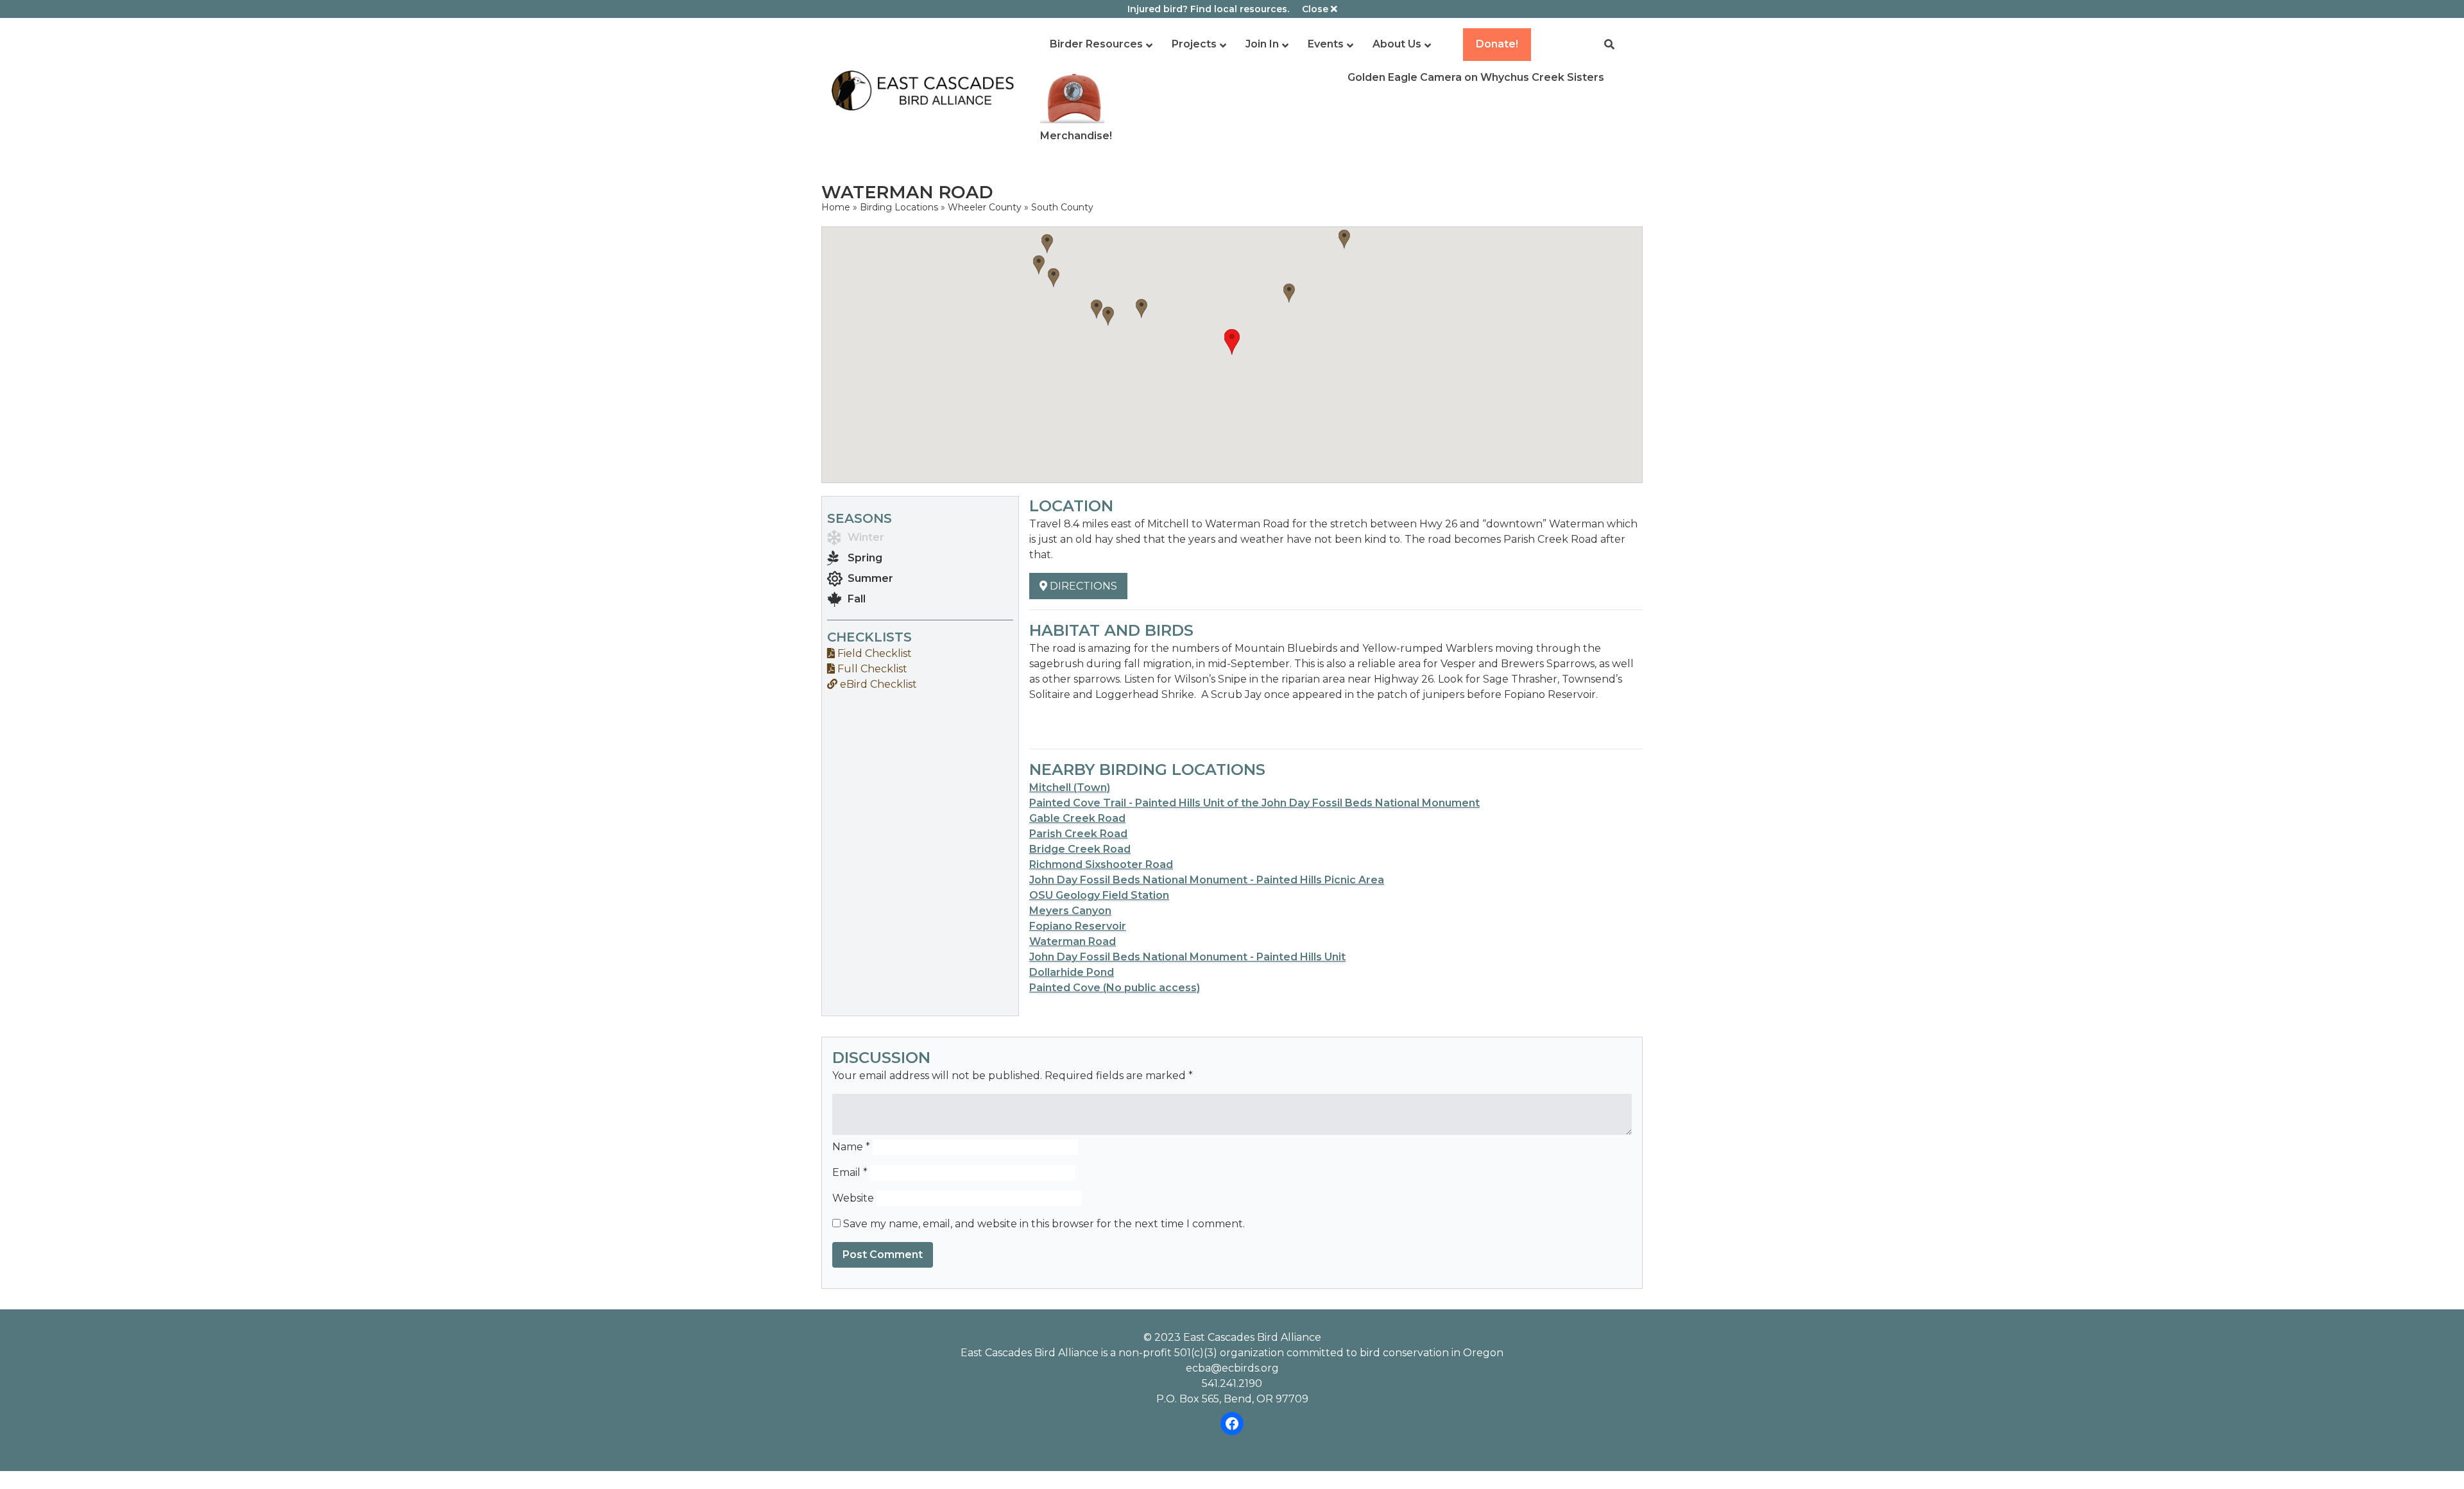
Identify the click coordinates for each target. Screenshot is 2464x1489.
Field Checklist (873, 653)
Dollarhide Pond (1072, 972)
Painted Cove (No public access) (1115, 988)
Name (851, 1147)
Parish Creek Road (1078, 834)
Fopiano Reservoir (1078, 926)
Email (850, 1172)
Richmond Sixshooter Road (1101, 864)
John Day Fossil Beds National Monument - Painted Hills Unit (1187, 957)
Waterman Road (1073, 941)
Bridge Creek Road (1080, 849)
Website (853, 1198)
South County (1062, 207)
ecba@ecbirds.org (1232, 1368)
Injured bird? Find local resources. (1208, 9)
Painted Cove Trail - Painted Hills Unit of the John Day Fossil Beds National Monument (1254, 803)
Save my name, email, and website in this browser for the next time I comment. (1044, 1224)
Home (836, 207)
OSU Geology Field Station (1099, 895)
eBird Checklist (877, 684)
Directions (1082, 586)
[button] (1232, 342)
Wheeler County (985, 207)
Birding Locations (899, 207)
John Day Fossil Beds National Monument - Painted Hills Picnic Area (1207, 880)
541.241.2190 (1232, 1383)
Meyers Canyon (1070, 911)
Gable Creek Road (1077, 818)
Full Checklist (871, 669)
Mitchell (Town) (1070, 787)
